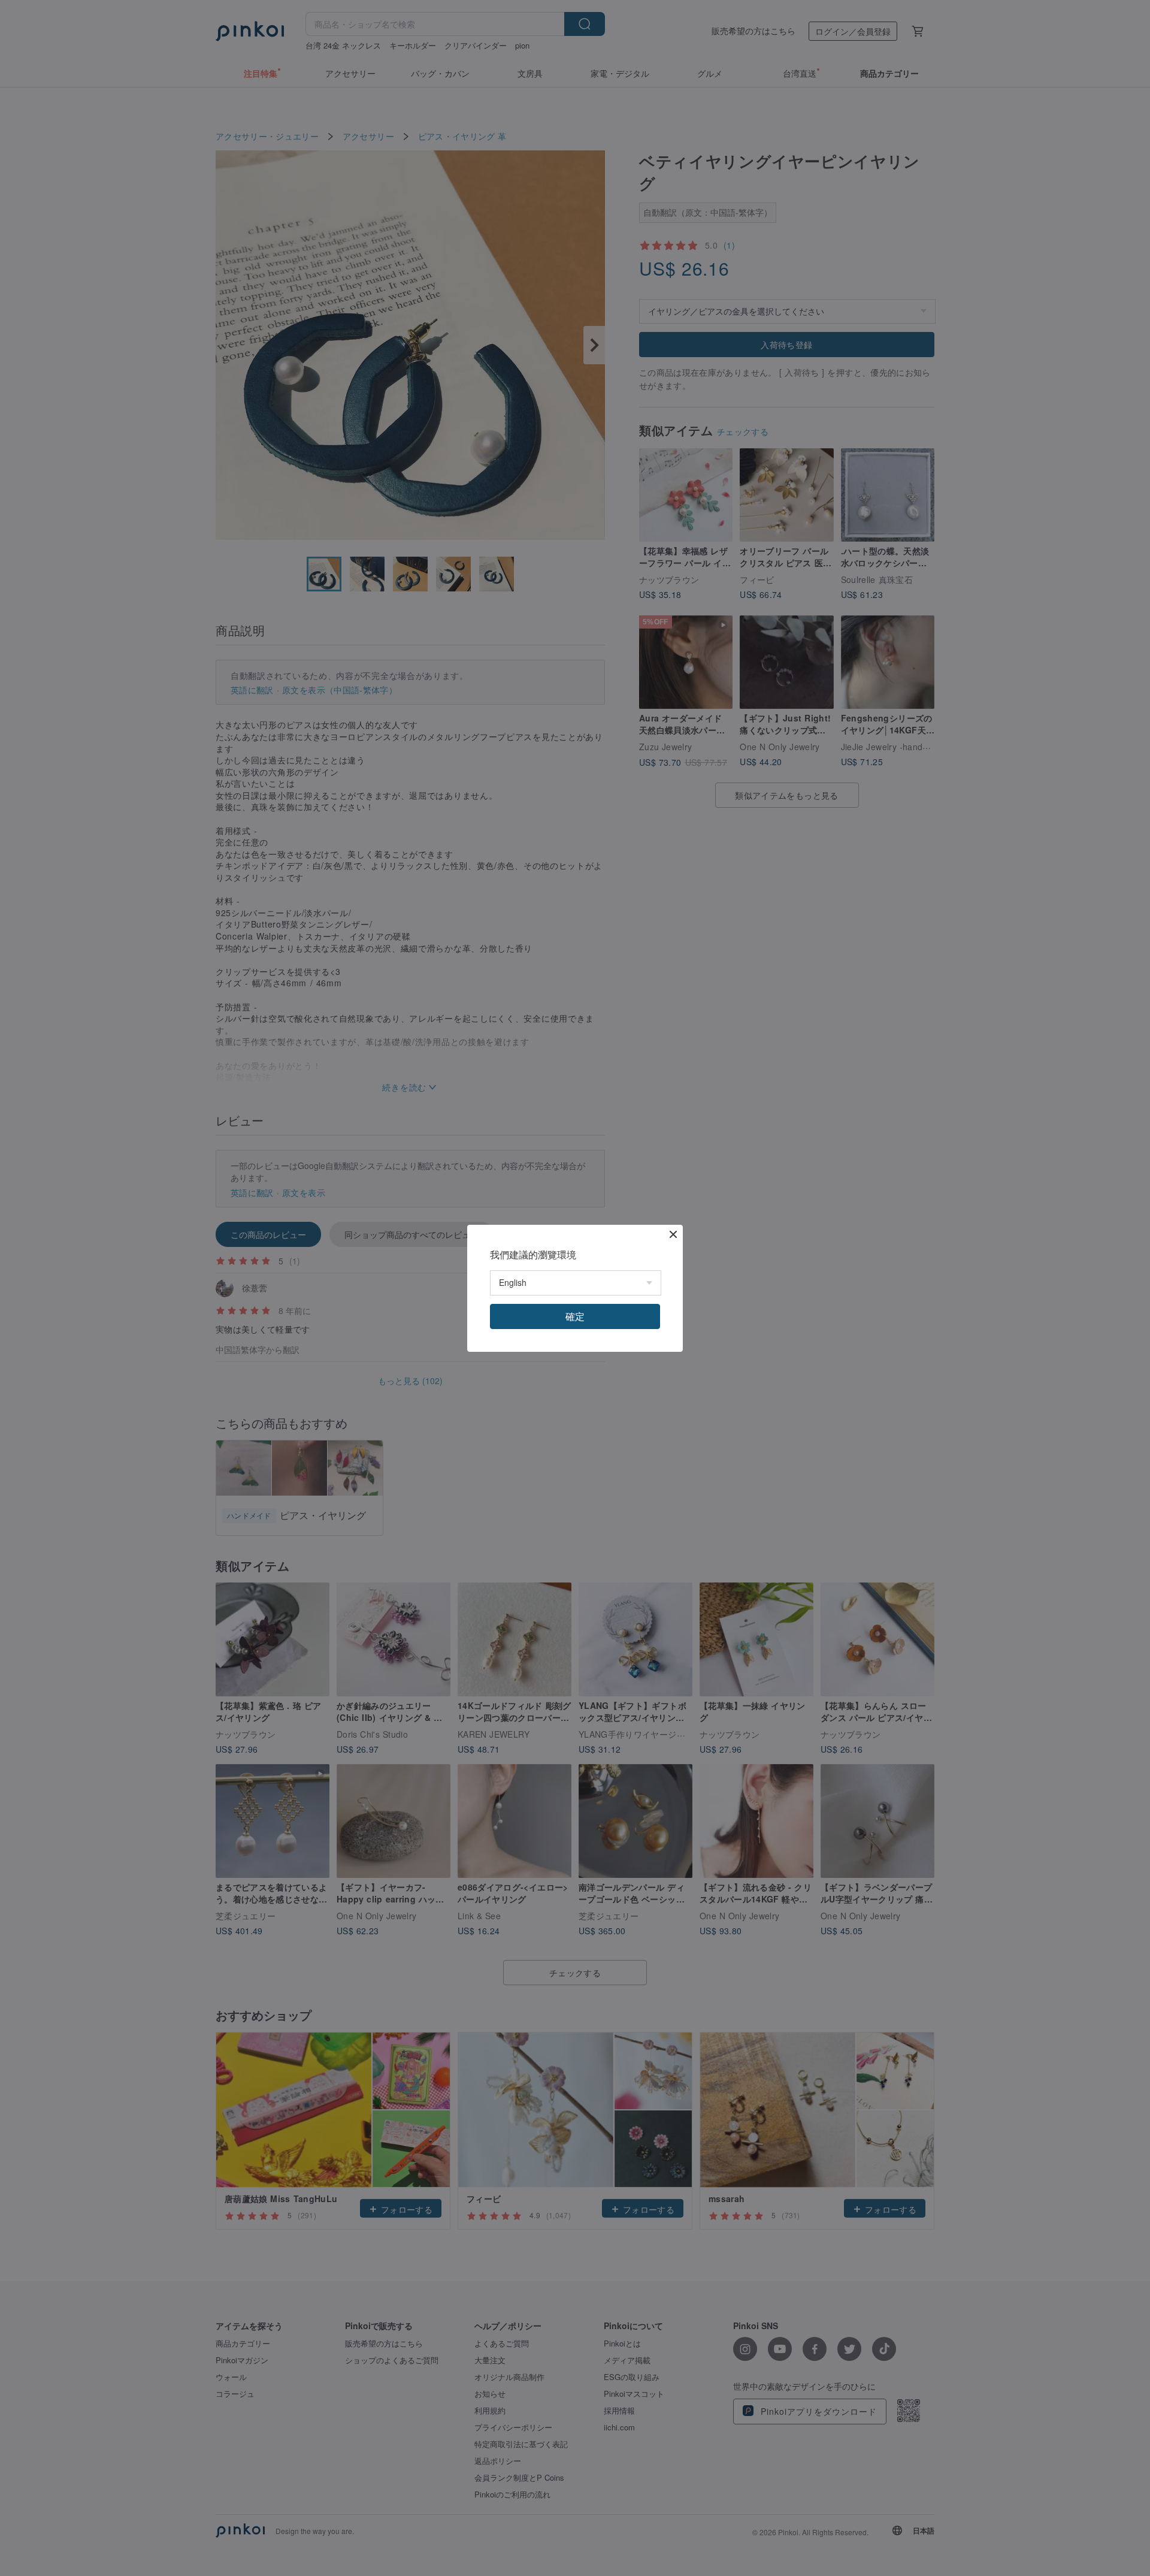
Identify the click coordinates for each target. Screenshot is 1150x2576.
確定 (575, 1316)
